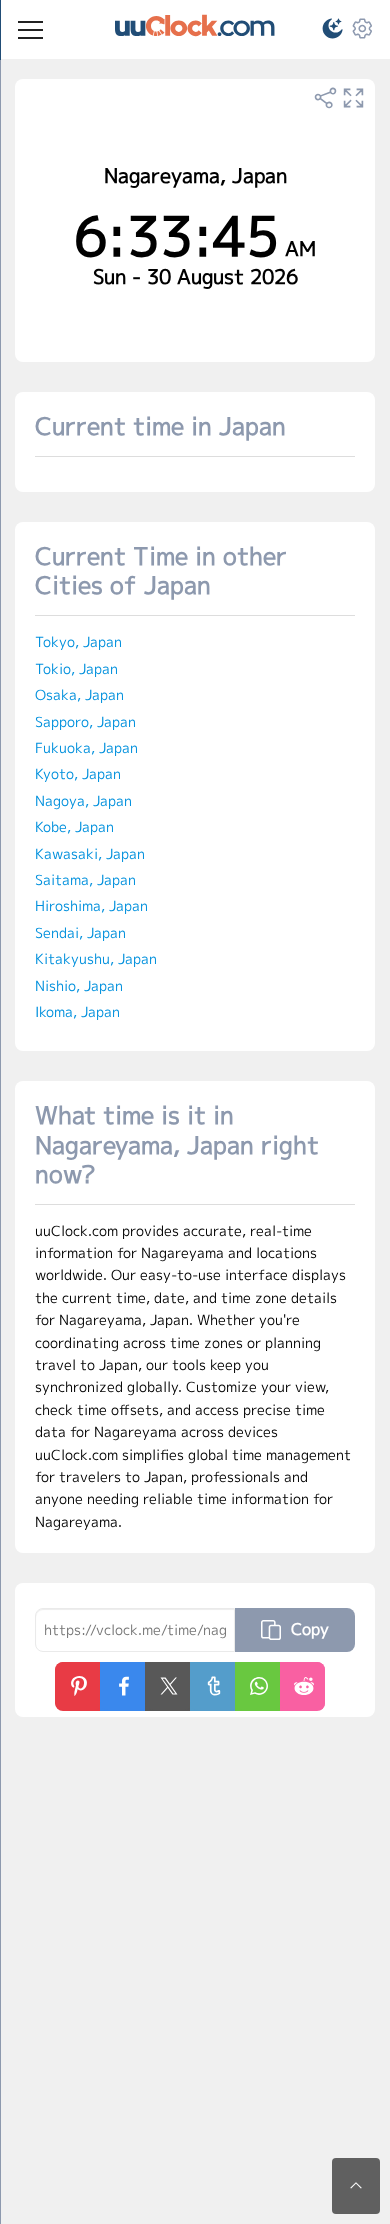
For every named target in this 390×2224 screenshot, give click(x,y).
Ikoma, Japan (77, 1011)
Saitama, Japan (85, 879)
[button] (323, 31)
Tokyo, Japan (78, 641)
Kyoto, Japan (78, 773)
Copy (310, 1629)
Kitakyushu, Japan (96, 958)
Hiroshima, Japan (91, 905)
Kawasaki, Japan (90, 853)
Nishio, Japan (79, 985)
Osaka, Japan (79, 694)
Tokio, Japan (76, 668)
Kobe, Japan (74, 826)
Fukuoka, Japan (86, 747)
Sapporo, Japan (85, 721)
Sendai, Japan (80, 932)
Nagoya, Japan (83, 800)
